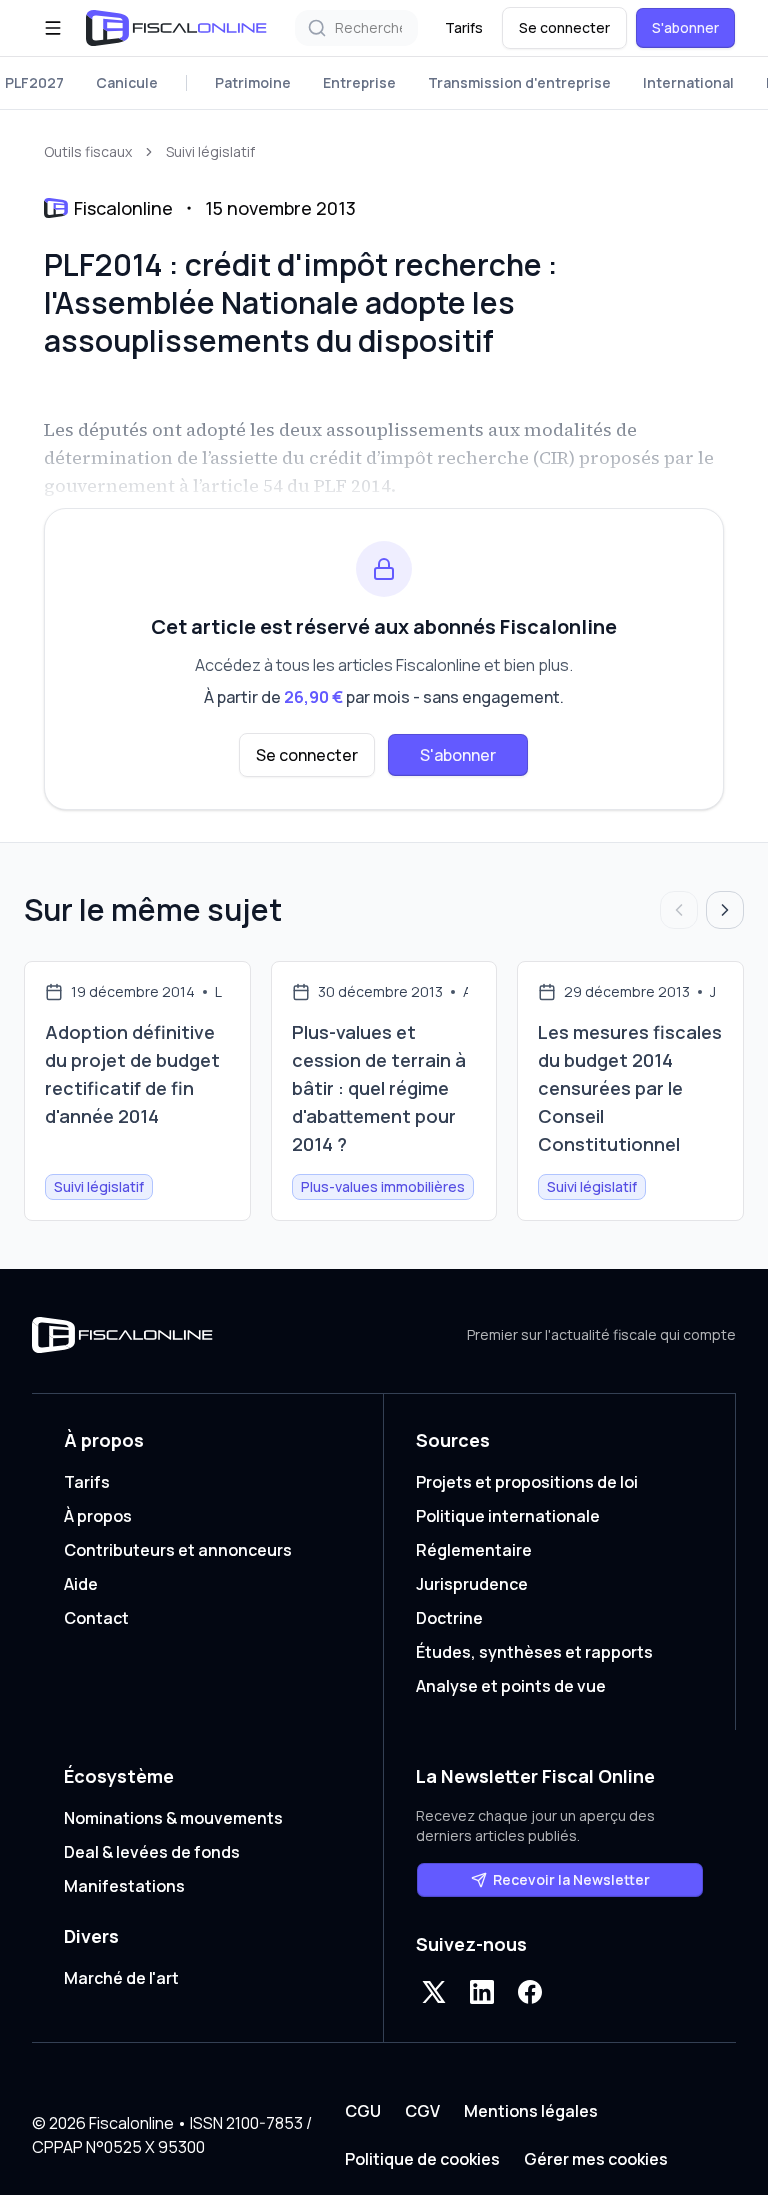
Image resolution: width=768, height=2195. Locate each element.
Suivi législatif (210, 151)
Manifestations (124, 1886)
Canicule (127, 82)
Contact (96, 1618)
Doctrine (449, 1618)
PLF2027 (34, 82)
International (688, 82)
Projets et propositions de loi (527, 1482)
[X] (434, 1992)
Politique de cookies (422, 2159)
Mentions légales (531, 2111)
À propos (98, 1516)
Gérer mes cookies (596, 2159)
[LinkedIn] (482, 1992)
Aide (81, 1584)
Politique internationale (508, 1516)
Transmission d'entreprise (519, 82)
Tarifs (464, 27)
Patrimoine (253, 82)
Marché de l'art (121, 1978)
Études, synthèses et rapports (534, 1652)
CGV (422, 2111)
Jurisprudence (472, 1584)
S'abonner (685, 27)
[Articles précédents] (679, 910)
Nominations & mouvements (173, 1818)
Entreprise (359, 82)
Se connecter (564, 27)
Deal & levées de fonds (152, 1852)
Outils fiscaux (88, 151)
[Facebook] (530, 1992)
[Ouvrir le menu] (53, 28)
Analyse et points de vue (511, 1686)
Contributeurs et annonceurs (178, 1550)
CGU (363, 2111)
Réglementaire (474, 1550)
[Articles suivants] (725, 910)
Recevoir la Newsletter (571, 1879)
